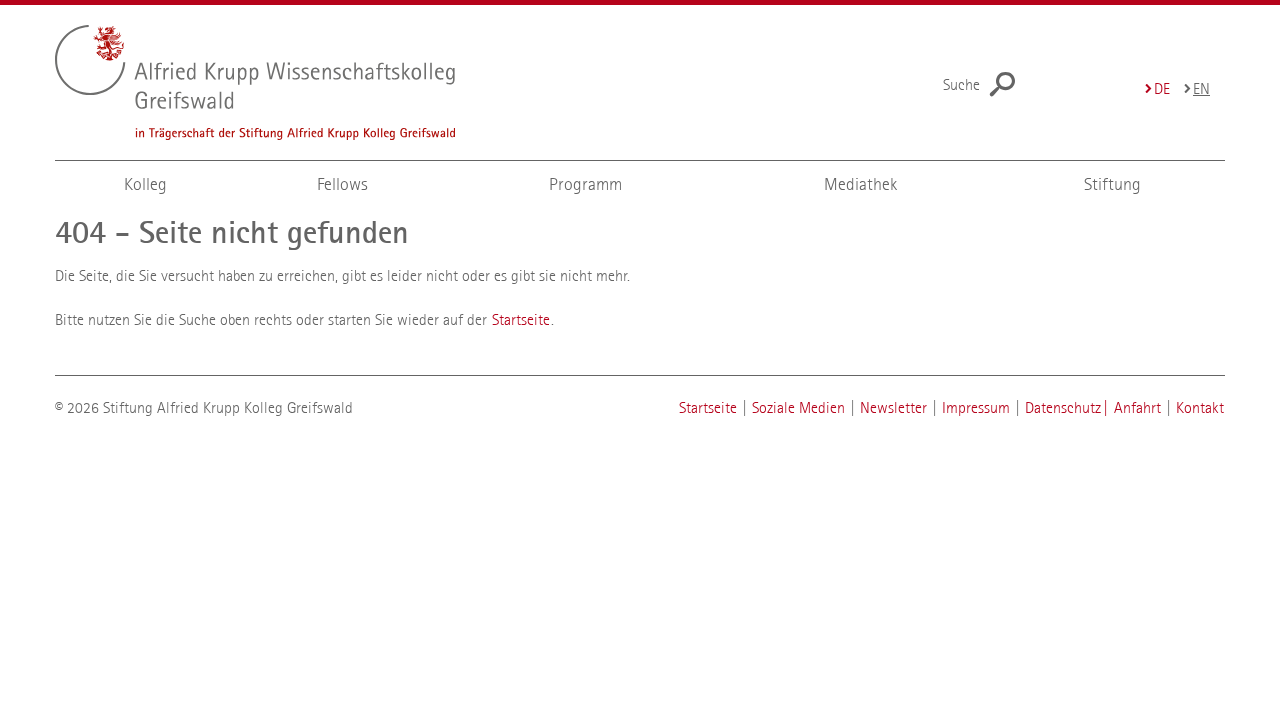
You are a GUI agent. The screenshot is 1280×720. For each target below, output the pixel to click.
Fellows (342, 184)
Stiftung (1112, 184)
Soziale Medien (798, 407)
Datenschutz (1063, 407)
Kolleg (145, 184)
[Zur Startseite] (295, 82)
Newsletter (893, 407)
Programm (585, 184)
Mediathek (860, 184)
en (1201, 88)
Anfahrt (1137, 407)
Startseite (521, 319)
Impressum (976, 407)
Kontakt (1200, 407)
